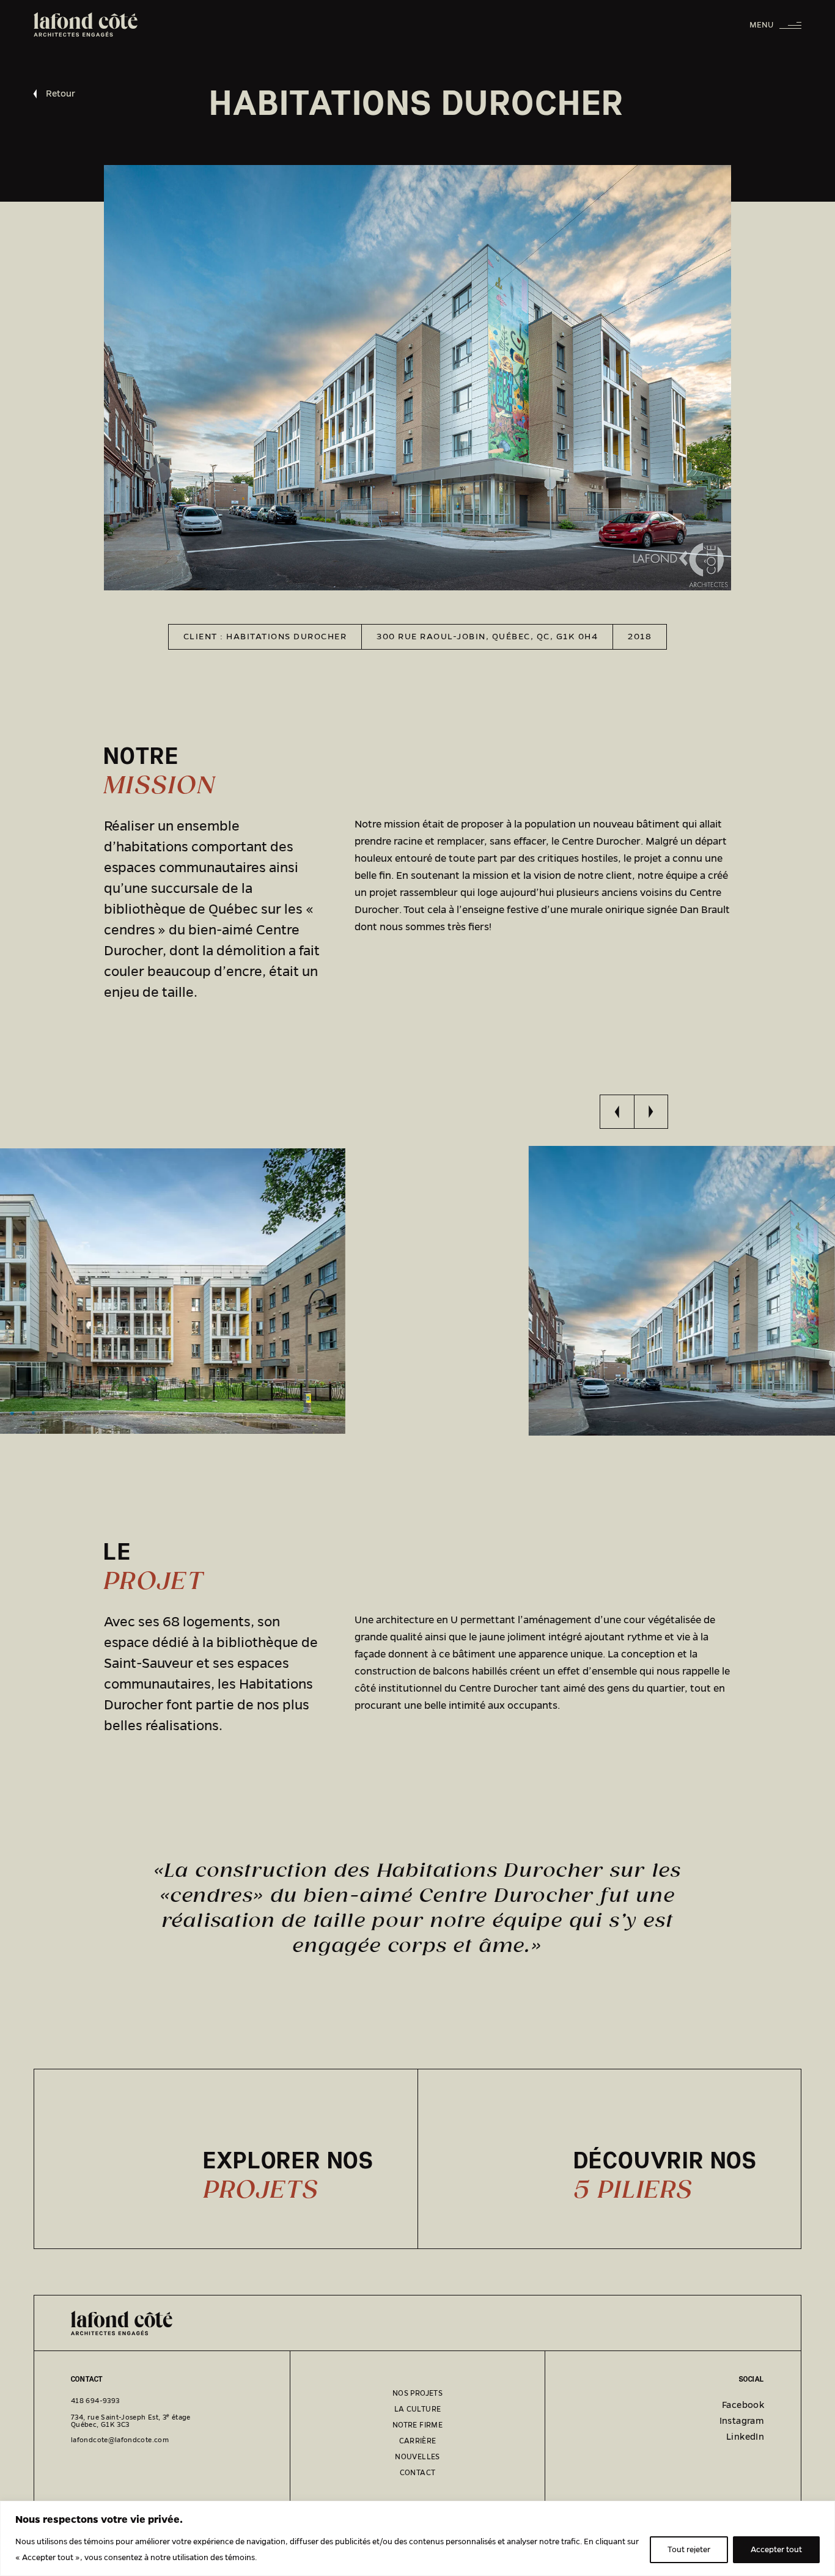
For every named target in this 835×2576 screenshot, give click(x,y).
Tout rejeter (689, 2550)
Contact (418, 2473)
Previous (617, 1112)
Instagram (742, 2421)
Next (651, 1112)
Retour (61, 94)
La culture (418, 2409)
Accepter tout (776, 2550)
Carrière (418, 2441)
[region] (417, 2538)
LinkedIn (745, 2437)
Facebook (743, 2405)
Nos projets (417, 2393)
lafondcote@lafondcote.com (120, 2440)
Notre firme (417, 2425)
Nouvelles (417, 2457)
